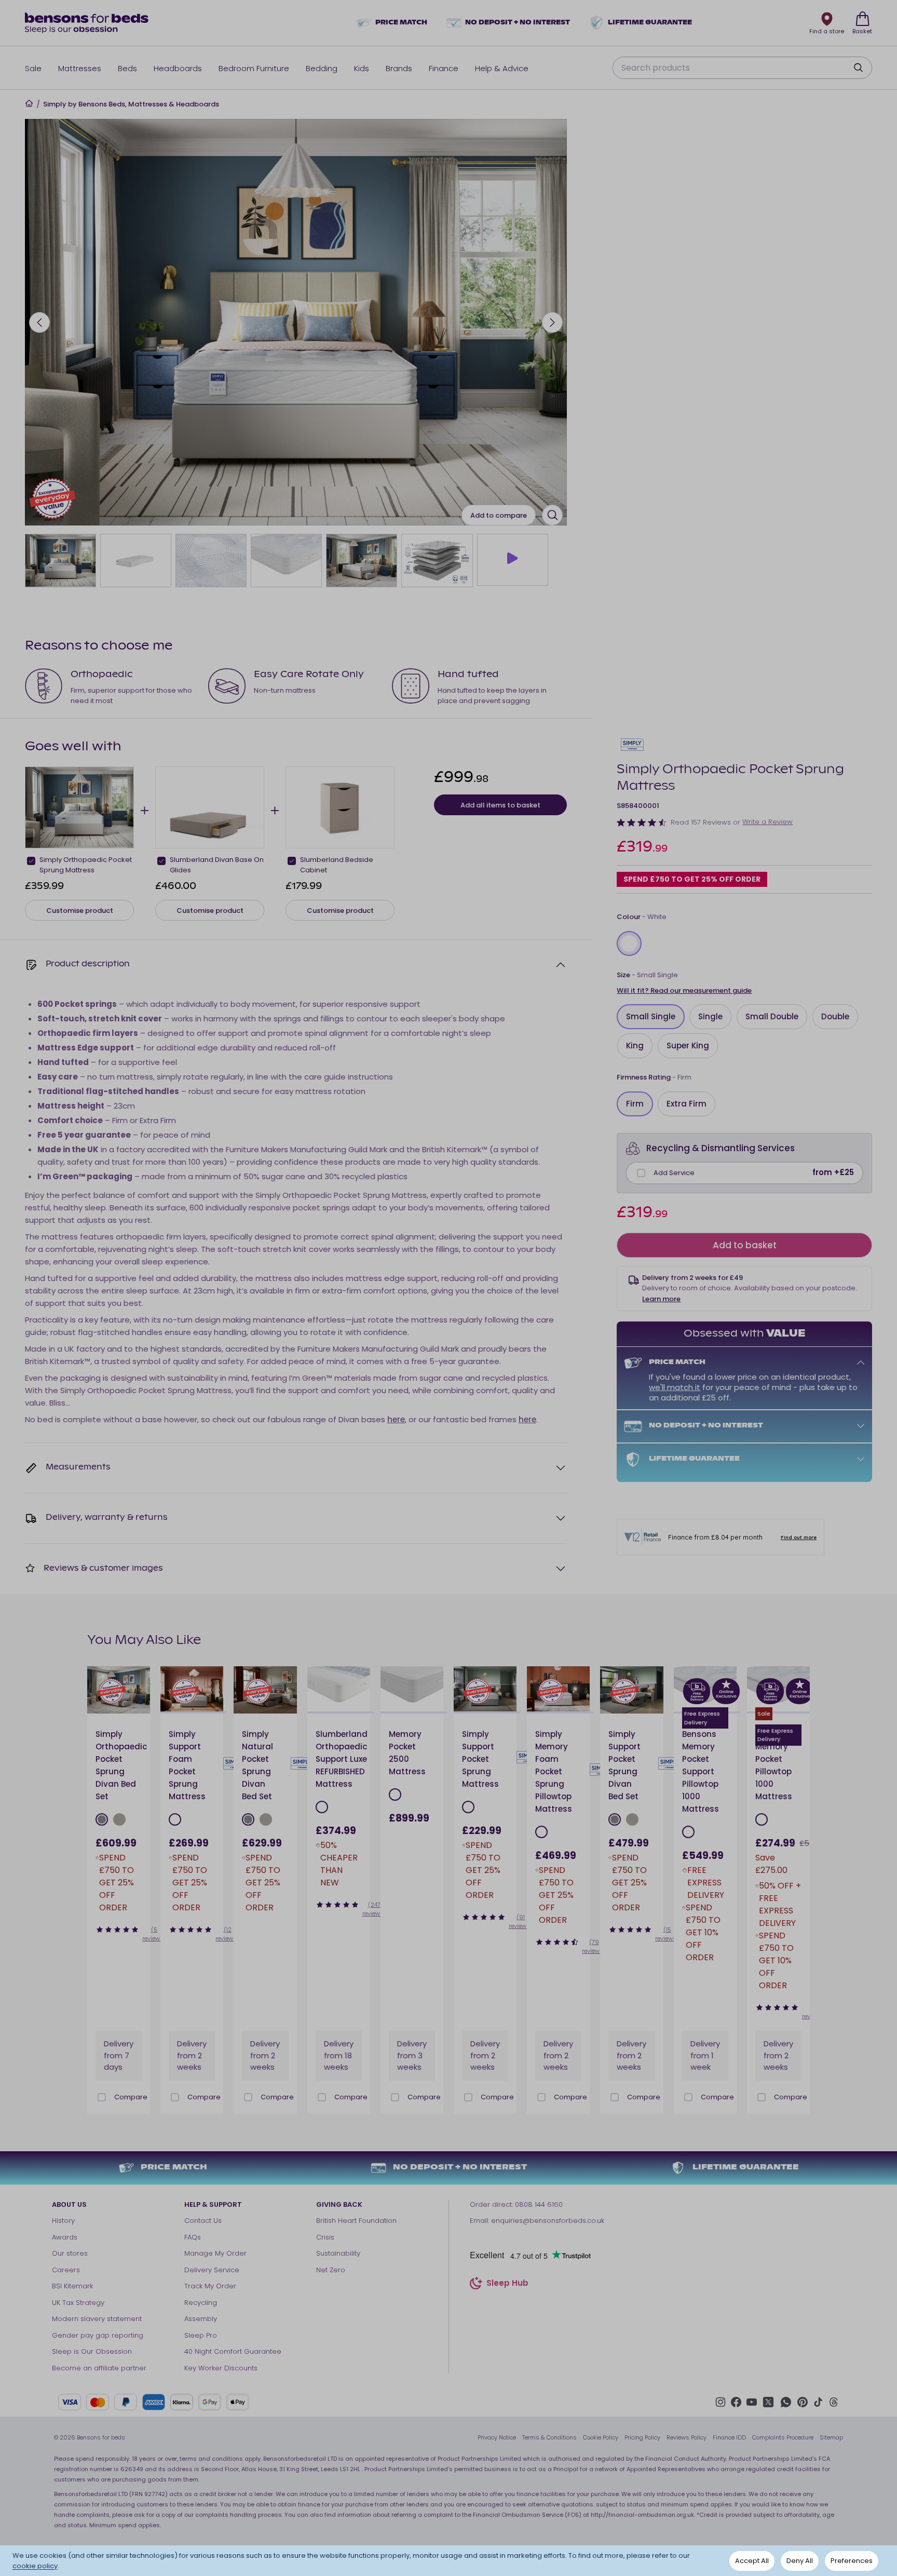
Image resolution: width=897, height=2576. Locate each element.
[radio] (629, 943)
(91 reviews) (521, 1921)
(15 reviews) (667, 1934)
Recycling (201, 2303)
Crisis (325, 2237)
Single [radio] (710, 1016)
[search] (858, 68)
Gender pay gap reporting (98, 2335)
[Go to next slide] (552, 322)
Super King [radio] (688, 1046)
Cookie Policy (601, 2437)
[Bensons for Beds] (87, 23)
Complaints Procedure (783, 2437)
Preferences (852, 2561)
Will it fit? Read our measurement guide (684, 990)
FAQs (193, 2237)
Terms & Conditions (549, 2437)
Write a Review (767, 822)
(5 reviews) (154, 1934)
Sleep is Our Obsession (92, 2351)
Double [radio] (835, 1016)
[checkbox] (641, 1173)
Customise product (80, 911)
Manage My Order (215, 2253)
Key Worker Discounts (221, 2368)
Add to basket (745, 1245)
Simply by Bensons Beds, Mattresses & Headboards (131, 104)
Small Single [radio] (651, 1016)
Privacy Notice (497, 2437)
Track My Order (210, 2286)
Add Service (674, 1173)
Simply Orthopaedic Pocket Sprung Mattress (86, 865)
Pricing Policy (642, 2437)
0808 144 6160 (539, 2204)
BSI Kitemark (72, 2286)
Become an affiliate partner (99, 2368)
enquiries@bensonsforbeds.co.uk (548, 2221)
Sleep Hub (507, 2284)
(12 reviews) (227, 1934)
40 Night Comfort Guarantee (233, 2351)
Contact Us (203, 2221)
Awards (65, 2237)
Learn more (661, 1299)
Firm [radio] (635, 1104)
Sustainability (338, 2253)
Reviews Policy (687, 2437)
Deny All (800, 2561)
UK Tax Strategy (78, 2303)
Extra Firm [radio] (687, 1104)
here (396, 1419)
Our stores (70, 2253)
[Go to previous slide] (39, 322)
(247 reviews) (374, 1909)
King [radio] (635, 1046)
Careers (66, 2270)
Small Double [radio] (772, 1016)
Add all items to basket (500, 805)
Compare (131, 2097)
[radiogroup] (744, 943)
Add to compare (499, 515)
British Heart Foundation (356, 2221)
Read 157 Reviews (701, 822)
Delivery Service (212, 2270)
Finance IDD (729, 2437)
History (63, 2221)
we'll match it (675, 1387)
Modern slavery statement (97, 2319)
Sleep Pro (201, 2335)
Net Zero (331, 2270)
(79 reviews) (594, 1946)
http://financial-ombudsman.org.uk (642, 2515)
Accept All (752, 2561)
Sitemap (831, 2437)
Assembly (201, 2319)
